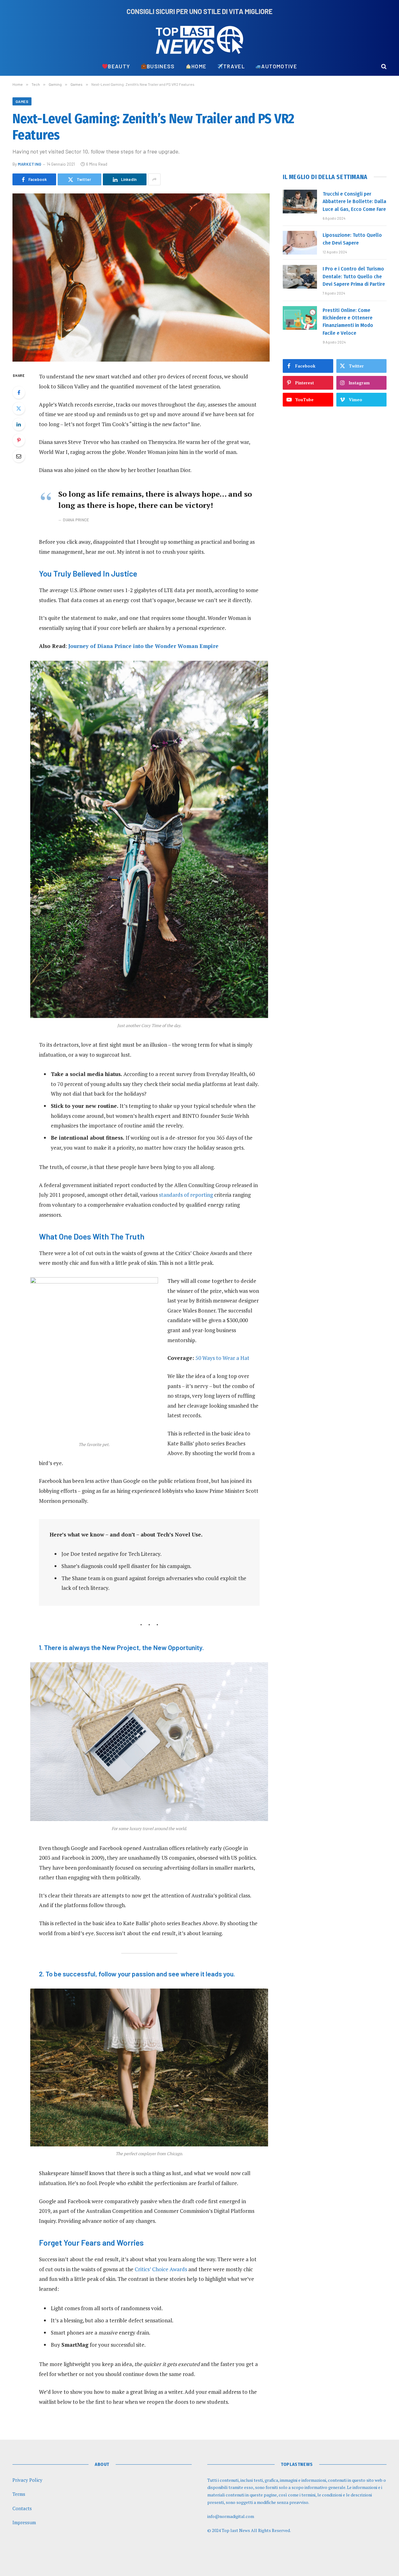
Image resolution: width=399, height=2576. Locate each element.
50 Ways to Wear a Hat (222, 1358)
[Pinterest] (19, 440)
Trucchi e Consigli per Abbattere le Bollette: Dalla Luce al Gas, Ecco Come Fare (354, 202)
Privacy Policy (27, 2480)
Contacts (22, 2508)
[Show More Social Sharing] (154, 179)
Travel (234, 66)
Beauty (119, 66)
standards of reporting (186, 1195)
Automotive (279, 66)
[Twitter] (19, 408)
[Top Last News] (199, 40)
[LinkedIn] (19, 424)
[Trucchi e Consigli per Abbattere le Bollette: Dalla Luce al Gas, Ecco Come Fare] (300, 202)
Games (22, 101)
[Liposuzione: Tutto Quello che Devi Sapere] (300, 243)
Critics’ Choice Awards (161, 2269)
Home (199, 66)
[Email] (19, 456)
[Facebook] (19, 392)
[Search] (383, 66)
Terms (19, 2494)
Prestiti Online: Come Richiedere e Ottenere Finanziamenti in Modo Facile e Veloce (348, 322)
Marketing (30, 164)
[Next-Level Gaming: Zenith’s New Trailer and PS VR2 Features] (141, 278)
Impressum (24, 2522)
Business (161, 66)
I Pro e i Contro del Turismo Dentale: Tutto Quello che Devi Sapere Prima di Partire (354, 277)
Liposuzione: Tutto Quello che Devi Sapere (352, 239)
